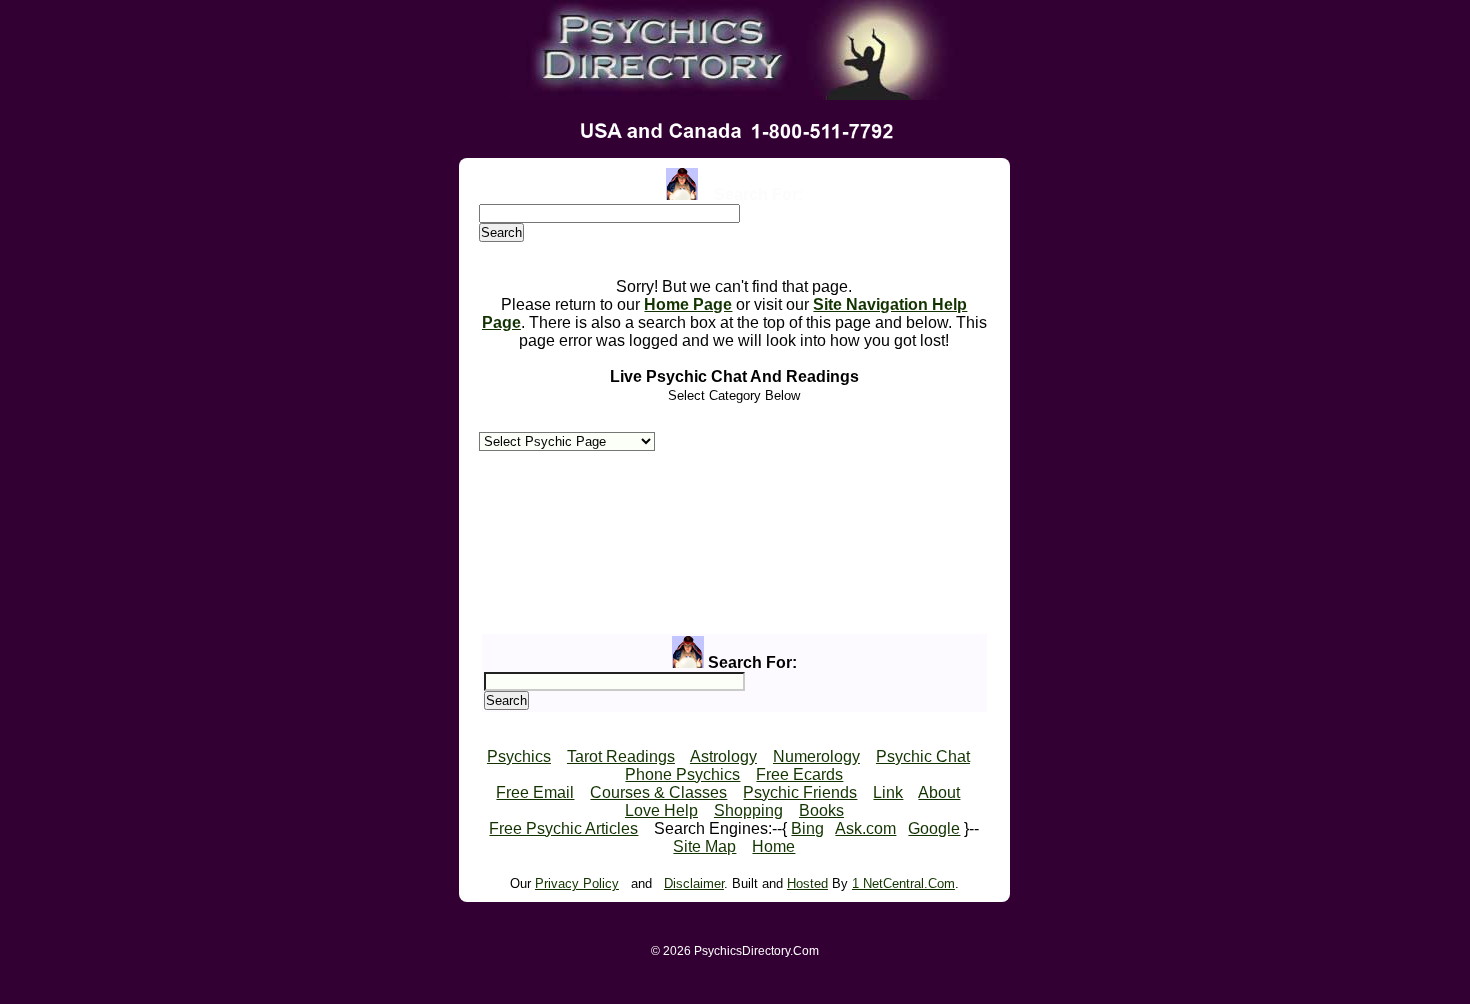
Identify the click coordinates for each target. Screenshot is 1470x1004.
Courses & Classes (658, 792)
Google (934, 828)
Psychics (519, 756)
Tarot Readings (621, 756)
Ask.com (865, 828)
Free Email (535, 792)
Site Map (704, 846)
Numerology (816, 756)
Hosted (807, 883)
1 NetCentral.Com (903, 883)
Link (888, 792)
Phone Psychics (682, 774)
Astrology (723, 756)
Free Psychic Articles (563, 828)
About (939, 792)
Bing (807, 828)
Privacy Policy (577, 883)
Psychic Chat (923, 756)
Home (773, 846)
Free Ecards (799, 774)
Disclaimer (694, 883)
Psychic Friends (800, 792)
